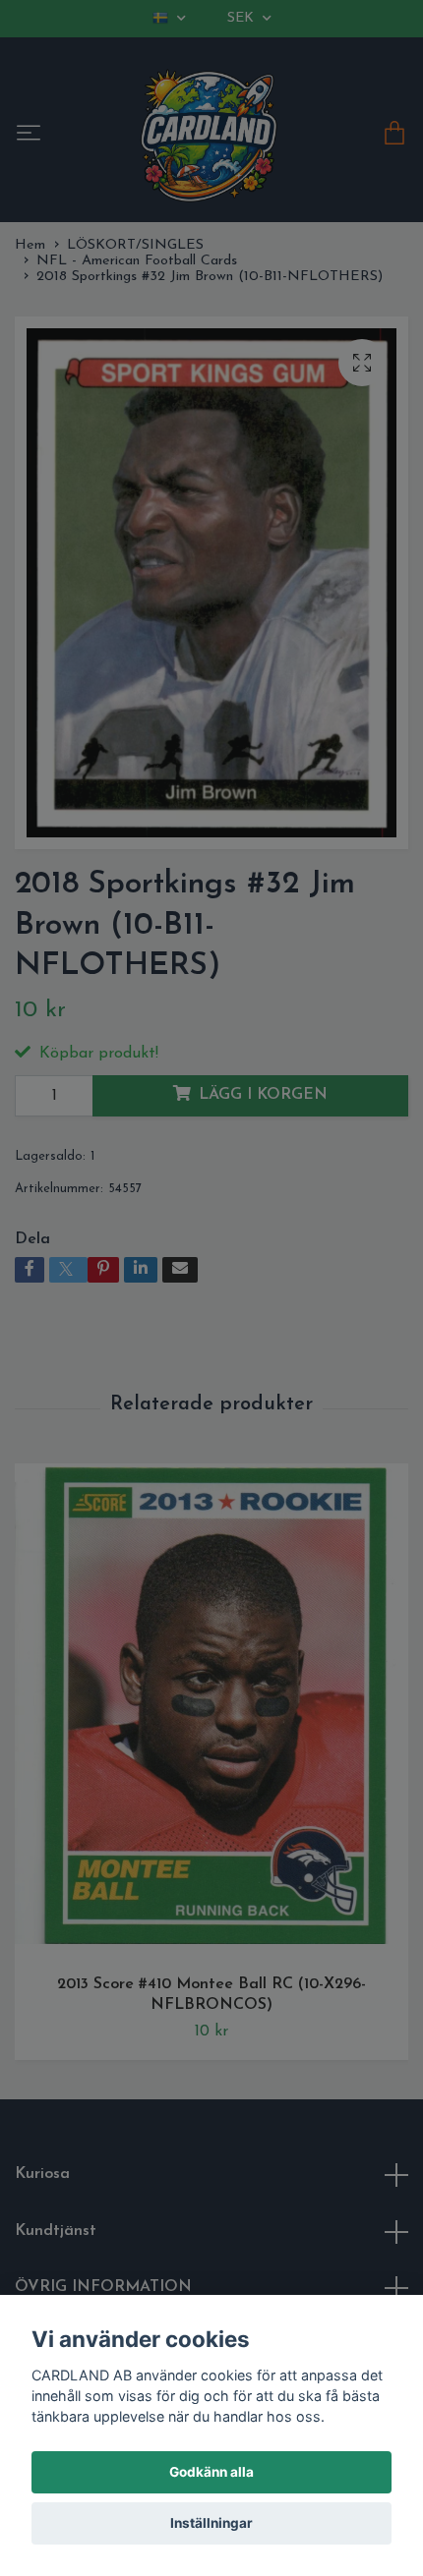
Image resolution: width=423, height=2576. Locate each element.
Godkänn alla (211, 2472)
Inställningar (211, 2523)
